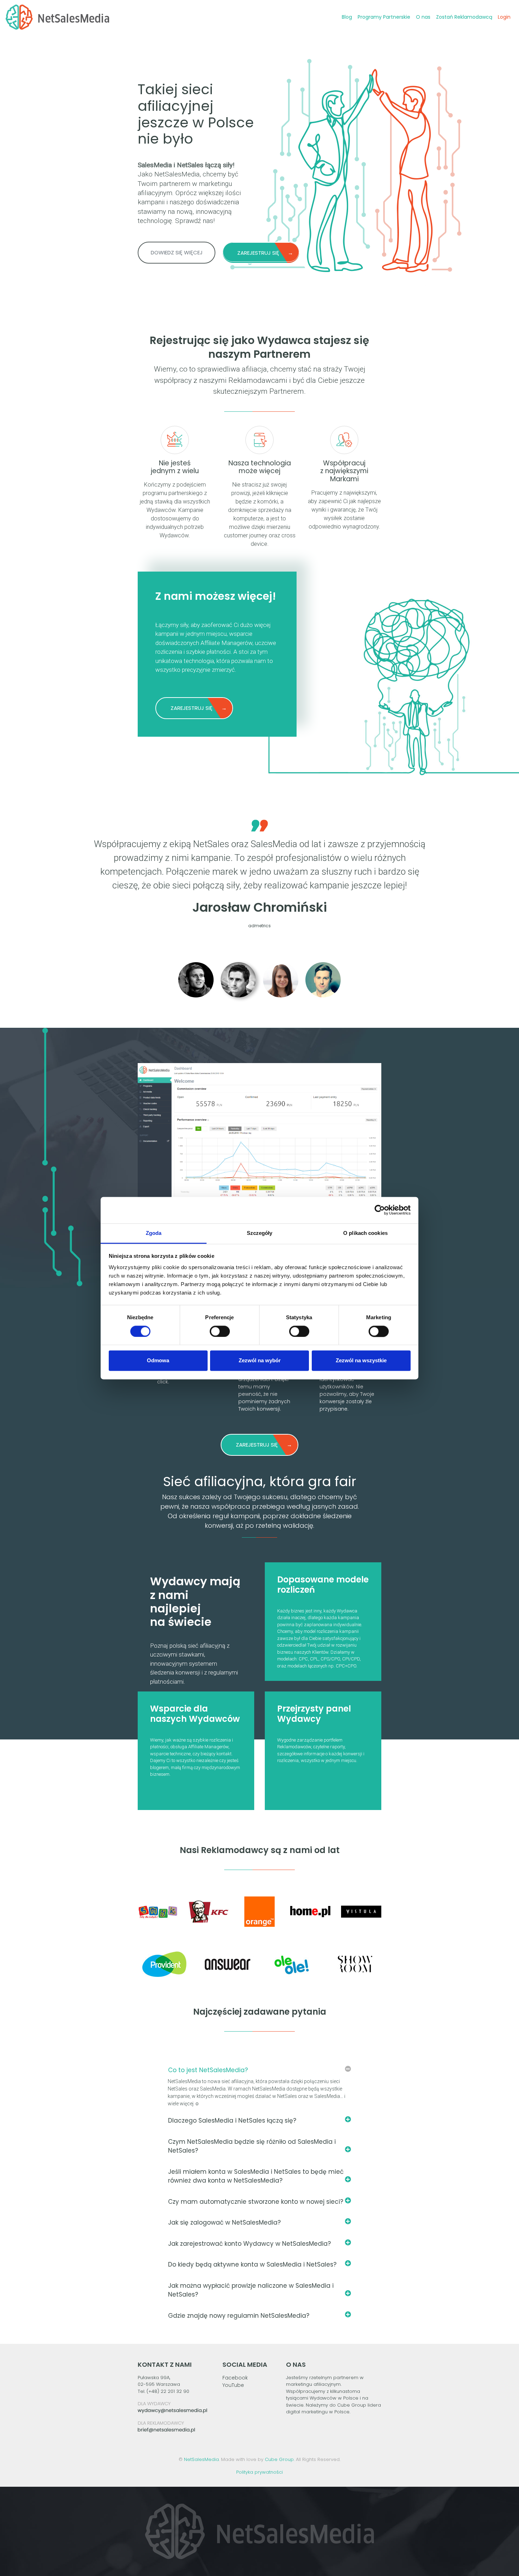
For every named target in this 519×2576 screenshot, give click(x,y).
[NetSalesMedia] (57, 17)
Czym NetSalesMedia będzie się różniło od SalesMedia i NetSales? (252, 2146)
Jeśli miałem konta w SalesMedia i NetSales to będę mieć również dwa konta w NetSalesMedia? (256, 2176)
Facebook (235, 2378)
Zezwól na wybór (260, 1361)
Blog (347, 17)
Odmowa (158, 1361)
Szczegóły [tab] (260, 1233)
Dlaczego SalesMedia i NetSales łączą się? (232, 2120)
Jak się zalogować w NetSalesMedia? (224, 2222)
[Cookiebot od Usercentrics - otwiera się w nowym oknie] (380, 1210)
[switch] (220, 1331)
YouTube (233, 2385)
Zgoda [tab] (154, 1233)
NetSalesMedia (201, 2459)
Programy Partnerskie (384, 17)
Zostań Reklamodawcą (464, 17)
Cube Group (279, 2459)
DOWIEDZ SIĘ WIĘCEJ (177, 252)
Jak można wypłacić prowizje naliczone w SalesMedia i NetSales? (251, 2290)
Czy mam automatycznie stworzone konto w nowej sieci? (256, 2202)
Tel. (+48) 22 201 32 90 (163, 2391)
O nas (423, 17)
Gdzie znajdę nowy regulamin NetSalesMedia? (239, 2316)
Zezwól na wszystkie (361, 1361)
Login (504, 17)
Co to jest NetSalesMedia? (208, 2070)
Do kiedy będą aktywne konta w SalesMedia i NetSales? (252, 2264)
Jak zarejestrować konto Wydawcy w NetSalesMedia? (249, 2244)
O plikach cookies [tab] (365, 1233)
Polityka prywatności (259, 2472)
